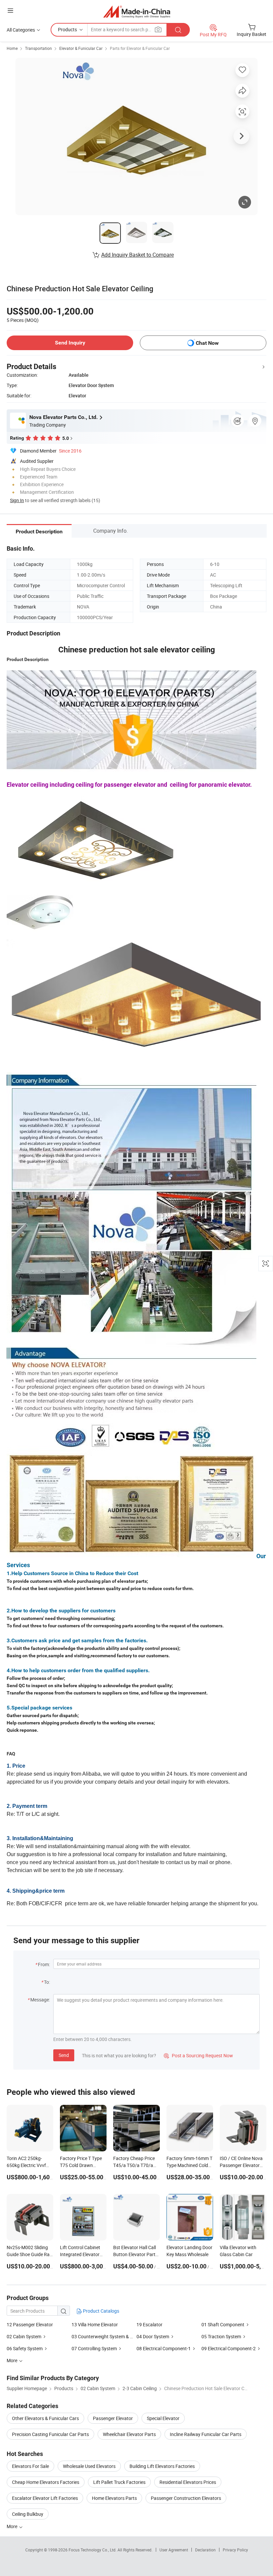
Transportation (38, 48)
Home (12, 48)
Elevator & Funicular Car (81, 48)
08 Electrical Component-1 (164, 2348)
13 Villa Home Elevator (95, 2324)
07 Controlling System (94, 2348)
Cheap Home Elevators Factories (46, 2482)
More (12, 2526)
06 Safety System (25, 2348)
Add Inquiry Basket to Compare (137, 255)
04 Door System (153, 2336)
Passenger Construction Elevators (186, 2498)
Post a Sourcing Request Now (198, 2055)
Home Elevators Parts (114, 2498)
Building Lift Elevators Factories (162, 2466)
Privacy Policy (235, 2550)
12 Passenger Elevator (30, 2324)
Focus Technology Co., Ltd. (93, 2550)
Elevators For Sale (30, 2466)
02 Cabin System (24, 2336)
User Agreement (174, 2550)
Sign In (17, 500)
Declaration (205, 2550)
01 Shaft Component (223, 2324)
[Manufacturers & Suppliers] (137, 11)
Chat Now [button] (207, 343)
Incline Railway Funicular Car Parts (206, 2434)
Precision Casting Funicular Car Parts (50, 2434)
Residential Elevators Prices (188, 2482)
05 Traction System (221, 2336)
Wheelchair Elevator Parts (129, 2434)
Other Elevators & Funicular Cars (45, 2418)
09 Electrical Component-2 (229, 2348)
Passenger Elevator (113, 2418)
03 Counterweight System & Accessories (113, 2336)
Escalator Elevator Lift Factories (45, 2498)
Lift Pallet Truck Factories (119, 2482)
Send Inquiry (70, 343)
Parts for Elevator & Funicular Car (140, 48)
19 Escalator (149, 2324)
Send (64, 2055)
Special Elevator (163, 2418)
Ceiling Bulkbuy (28, 2514)
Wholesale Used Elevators (89, 2466)
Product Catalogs (101, 2311)
